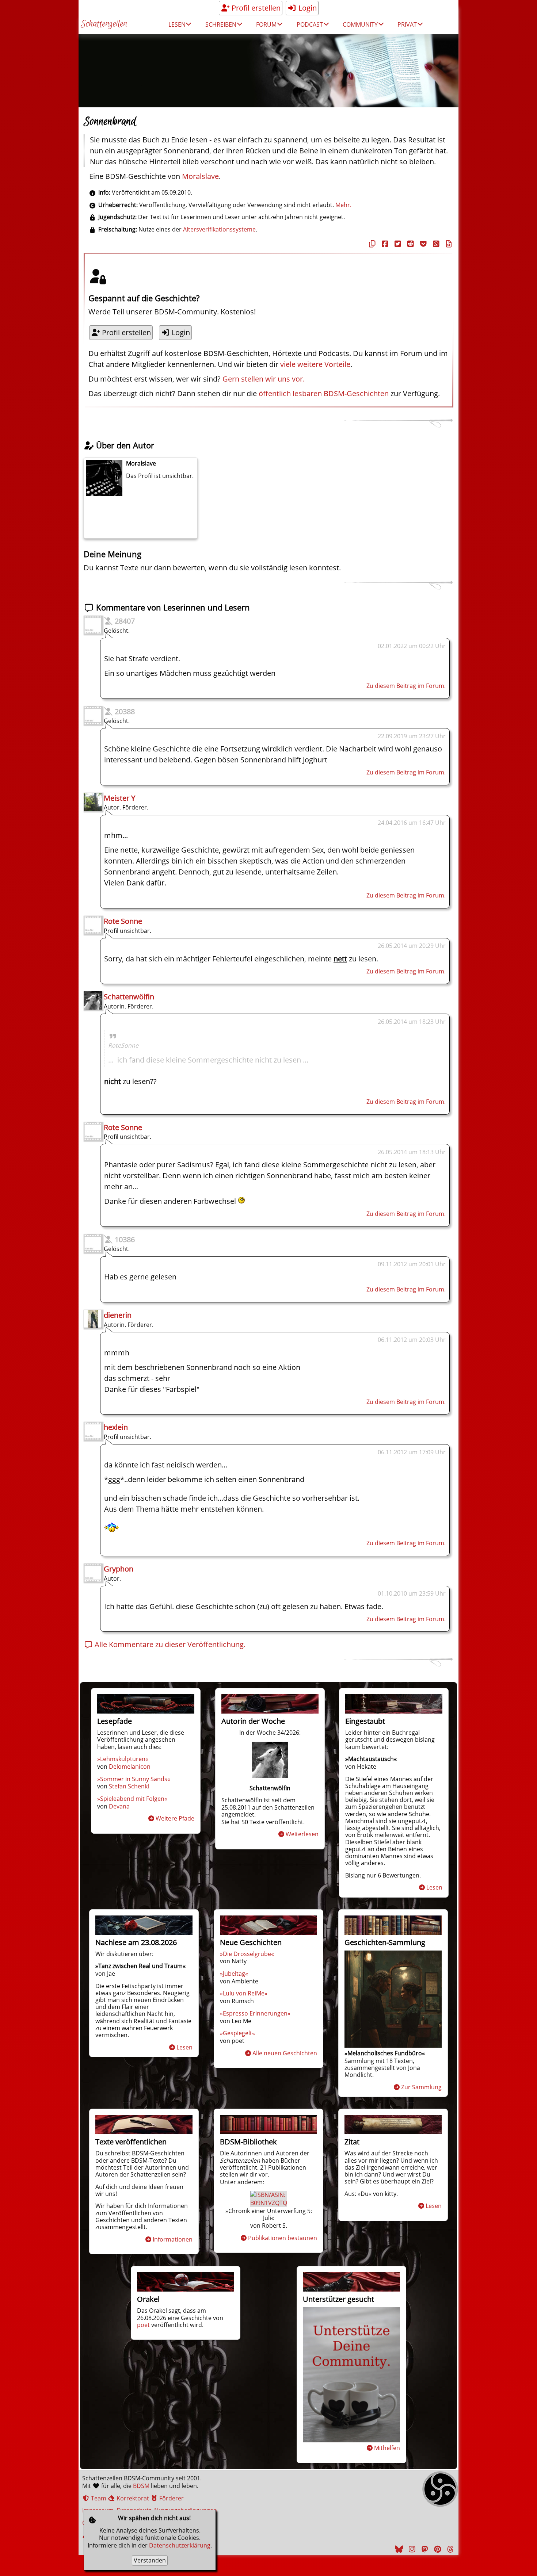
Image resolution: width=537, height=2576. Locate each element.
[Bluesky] (398, 2549)
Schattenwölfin (129, 997)
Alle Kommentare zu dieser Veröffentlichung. (169, 1644)
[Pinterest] (437, 2549)
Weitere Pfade (175, 1818)
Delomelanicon (130, 1767)
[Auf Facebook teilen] (384, 244)
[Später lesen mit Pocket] (422, 244)
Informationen (173, 2239)
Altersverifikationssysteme (219, 229)
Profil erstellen (255, 8)
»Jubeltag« (234, 1974)
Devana (119, 1806)
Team (98, 2498)
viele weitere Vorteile (315, 364)
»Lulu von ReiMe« (244, 1993)
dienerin (118, 1315)
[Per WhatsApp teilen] (435, 244)
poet (143, 2325)
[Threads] (449, 2549)
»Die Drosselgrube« (247, 1954)
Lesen (434, 1887)
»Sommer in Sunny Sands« (134, 1779)
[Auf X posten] (397, 244)
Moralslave (200, 176)
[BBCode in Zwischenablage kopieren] (448, 244)
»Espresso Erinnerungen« (255, 2013)
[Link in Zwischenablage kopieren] (371, 244)
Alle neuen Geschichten (285, 2053)
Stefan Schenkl (129, 1786)
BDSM (141, 2486)
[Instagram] (411, 2549)
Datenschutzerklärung (180, 2545)
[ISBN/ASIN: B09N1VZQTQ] (269, 2203)
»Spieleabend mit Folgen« (132, 1799)
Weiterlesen (302, 1834)
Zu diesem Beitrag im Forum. (406, 686)
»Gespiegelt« (237, 2033)
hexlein (116, 1427)
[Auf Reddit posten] (410, 244)
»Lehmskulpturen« (123, 1759)
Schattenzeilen (104, 24)
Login (307, 8)
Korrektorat (132, 2498)
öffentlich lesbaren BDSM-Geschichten (324, 393)
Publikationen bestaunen (283, 2238)
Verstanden (150, 2560)
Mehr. (343, 205)
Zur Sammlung (421, 2087)
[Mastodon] (424, 2549)
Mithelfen (387, 2448)
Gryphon (119, 1569)
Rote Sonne (123, 921)
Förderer (171, 2498)
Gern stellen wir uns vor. (264, 379)
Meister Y (119, 798)
